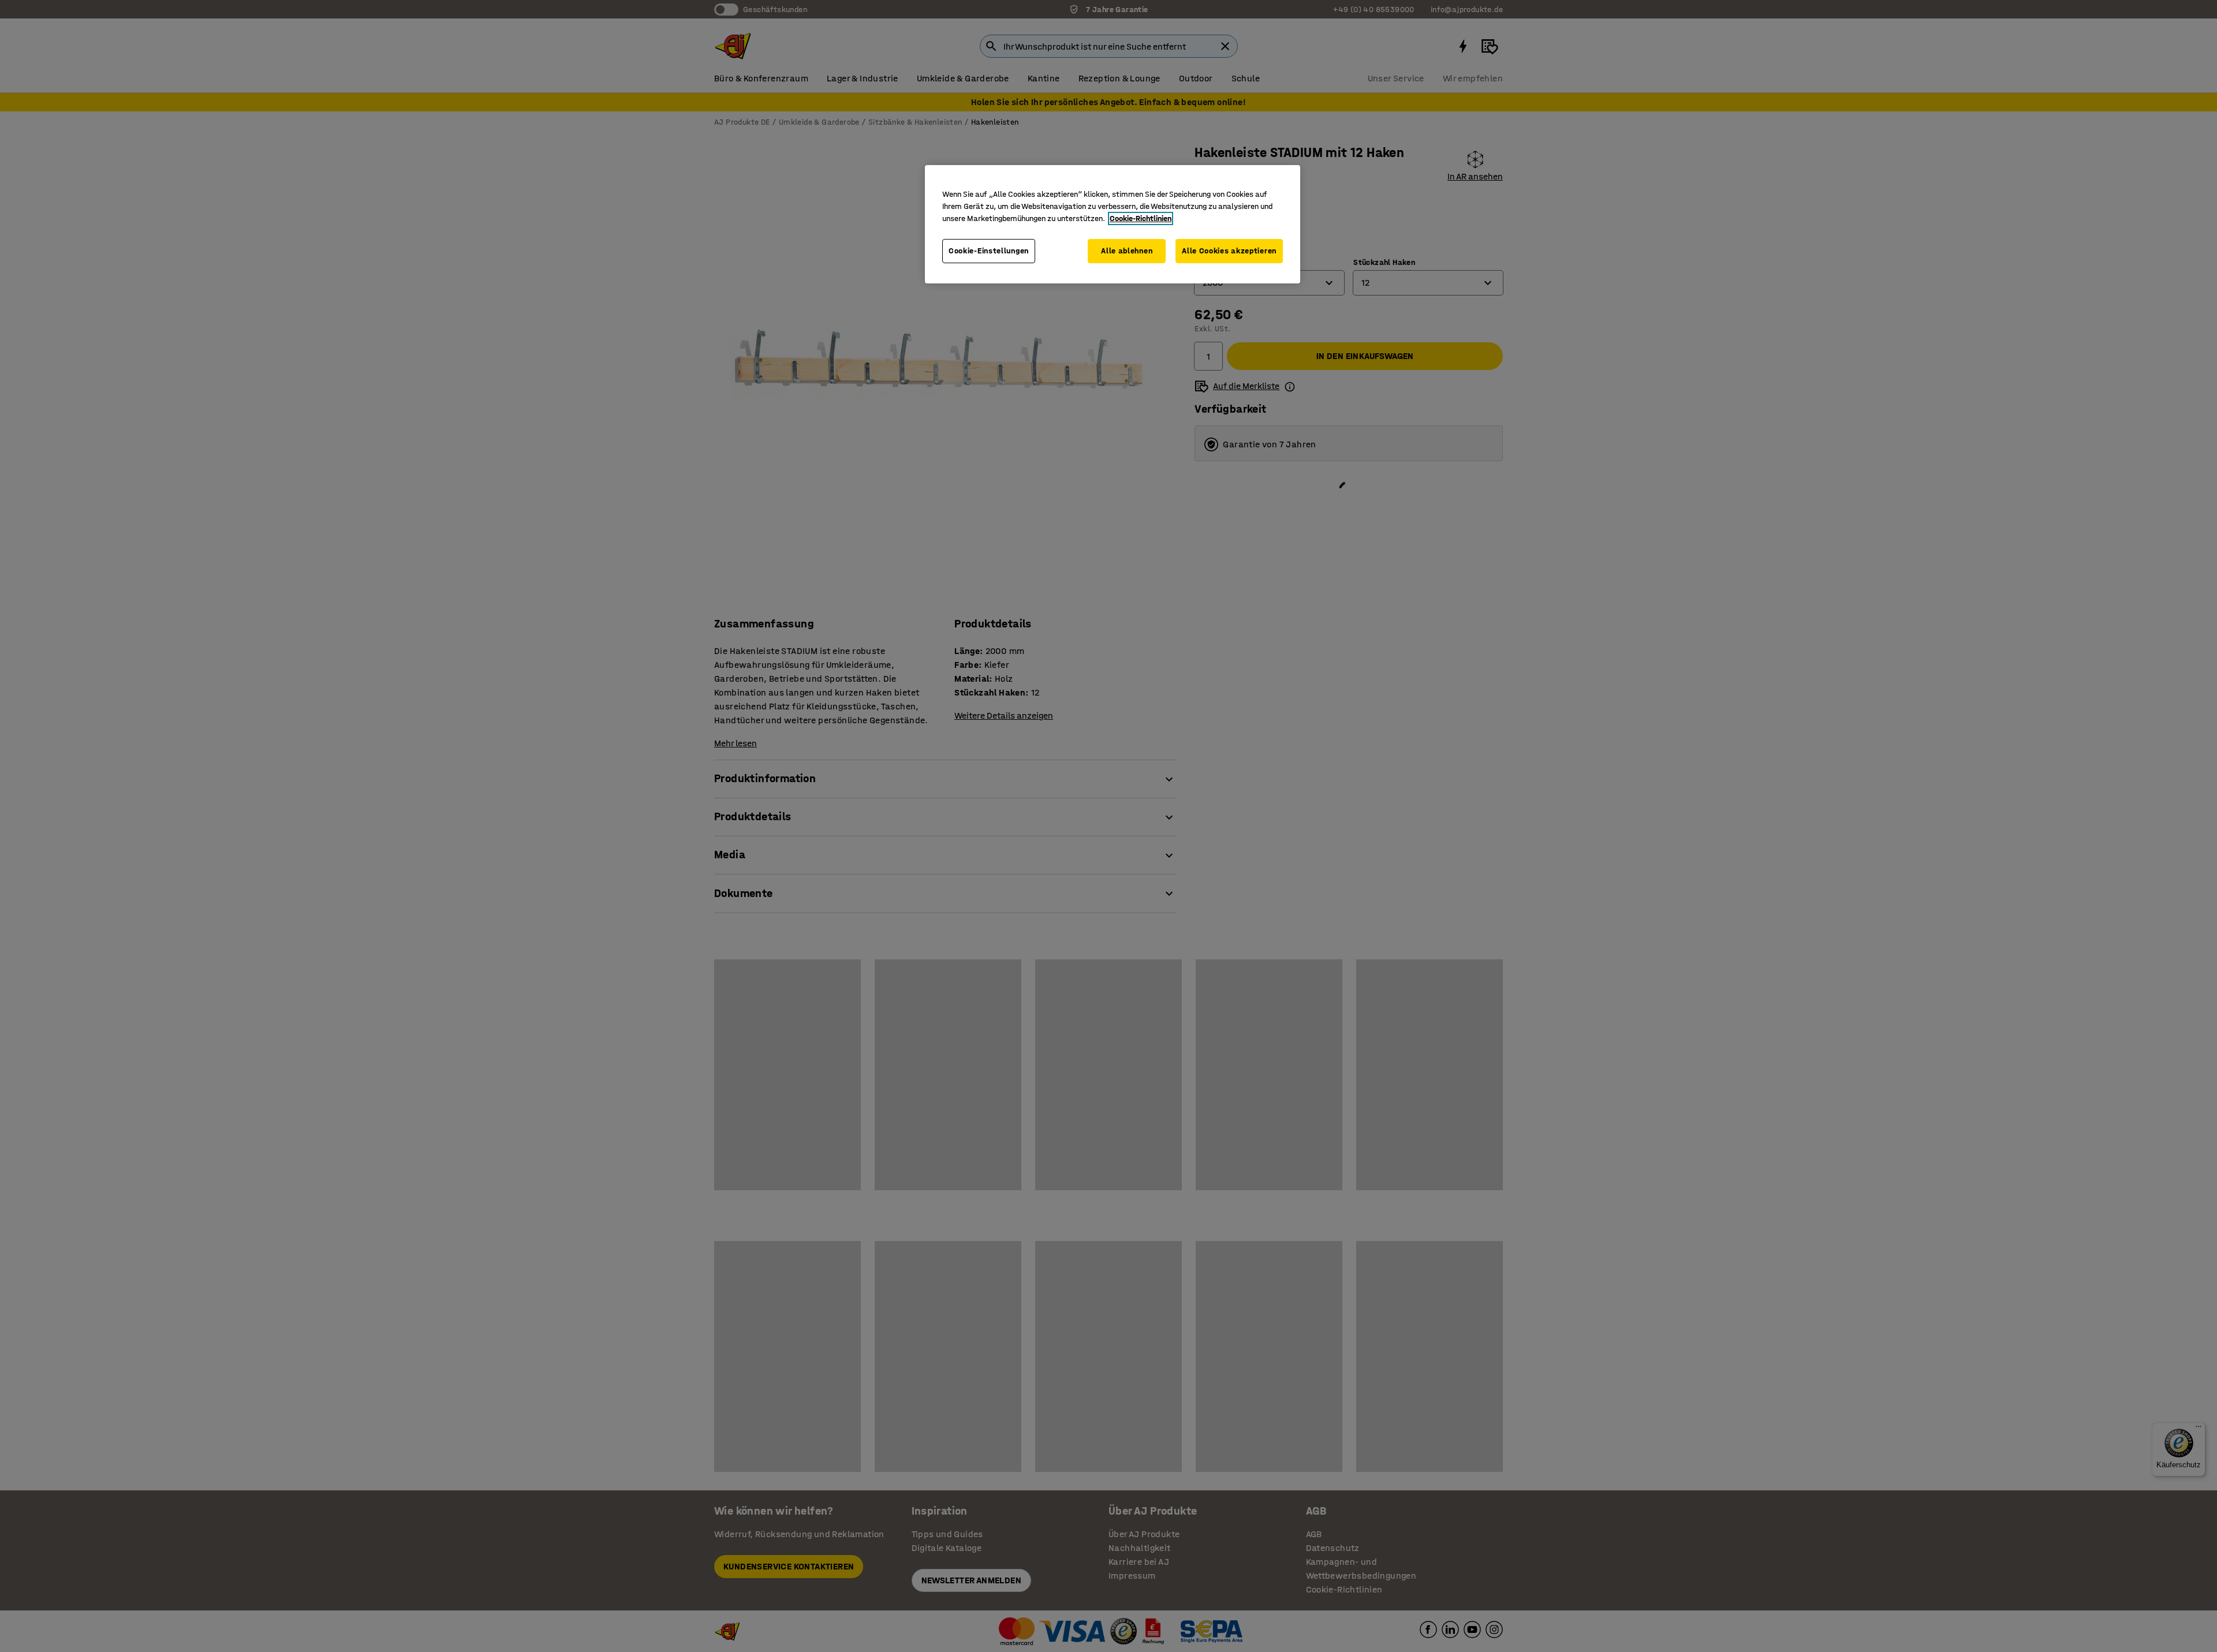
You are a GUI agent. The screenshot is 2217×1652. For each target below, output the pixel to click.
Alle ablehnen (1127, 251)
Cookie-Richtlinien (1141, 218)
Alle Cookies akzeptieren (1229, 251)
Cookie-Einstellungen (989, 251)
